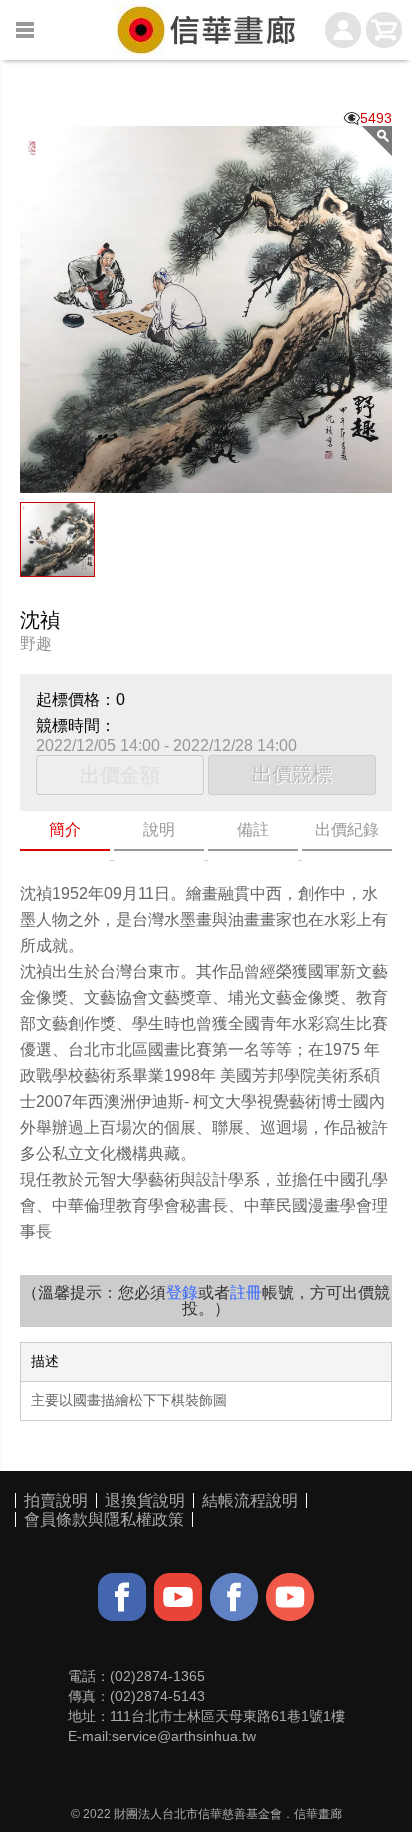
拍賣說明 (56, 1500)
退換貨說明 (145, 1500)
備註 (253, 829)
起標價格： (76, 699)
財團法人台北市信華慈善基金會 (198, 1814)
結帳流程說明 (250, 1500)
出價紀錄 (347, 829)
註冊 (246, 1292)
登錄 (182, 1292)
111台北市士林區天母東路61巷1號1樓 (227, 1716)
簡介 (65, 829)
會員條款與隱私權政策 (104, 1519)
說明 (159, 829)
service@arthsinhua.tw (184, 1736)
